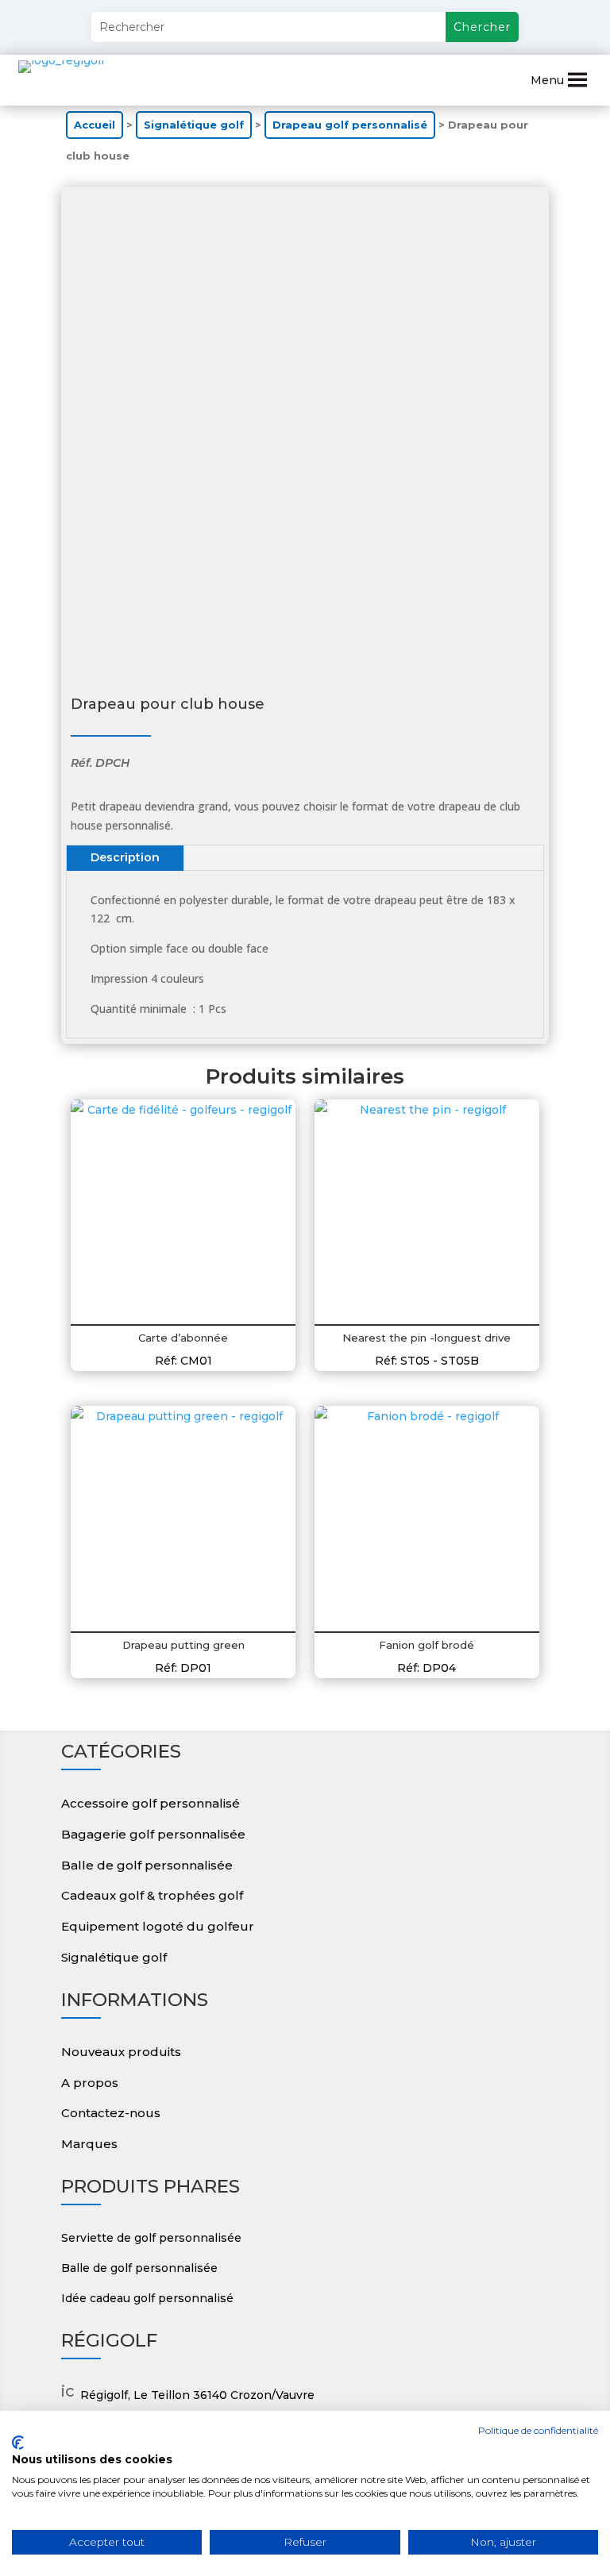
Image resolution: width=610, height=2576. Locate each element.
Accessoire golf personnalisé (151, 1803)
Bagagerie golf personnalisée (153, 1834)
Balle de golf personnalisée (147, 1865)
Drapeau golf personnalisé (350, 125)
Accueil (95, 125)
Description (125, 857)
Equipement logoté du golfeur (158, 1926)
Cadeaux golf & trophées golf (152, 1895)
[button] (547, 80)
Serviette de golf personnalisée (151, 2238)
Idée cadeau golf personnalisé (147, 2298)
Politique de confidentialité (538, 2430)
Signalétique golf (194, 125)
